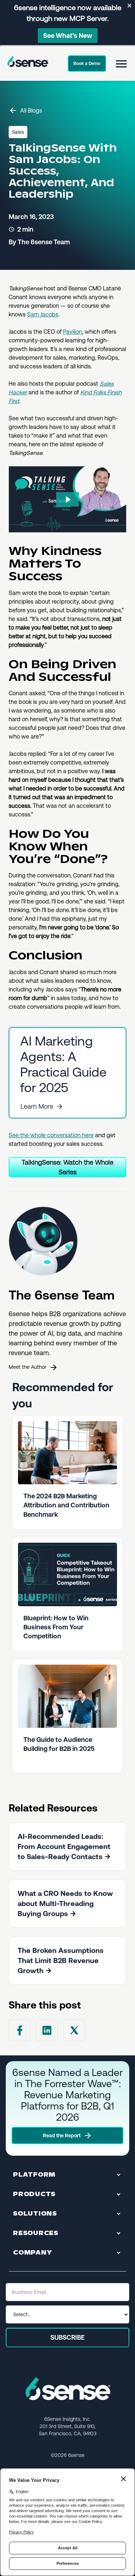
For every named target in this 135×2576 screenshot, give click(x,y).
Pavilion (73, 332)
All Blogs (31, 111)
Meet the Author (28, 1367)
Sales (18, 132)
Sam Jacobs (43, 314)
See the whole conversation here (51, 1135)
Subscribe (67, 2337)
